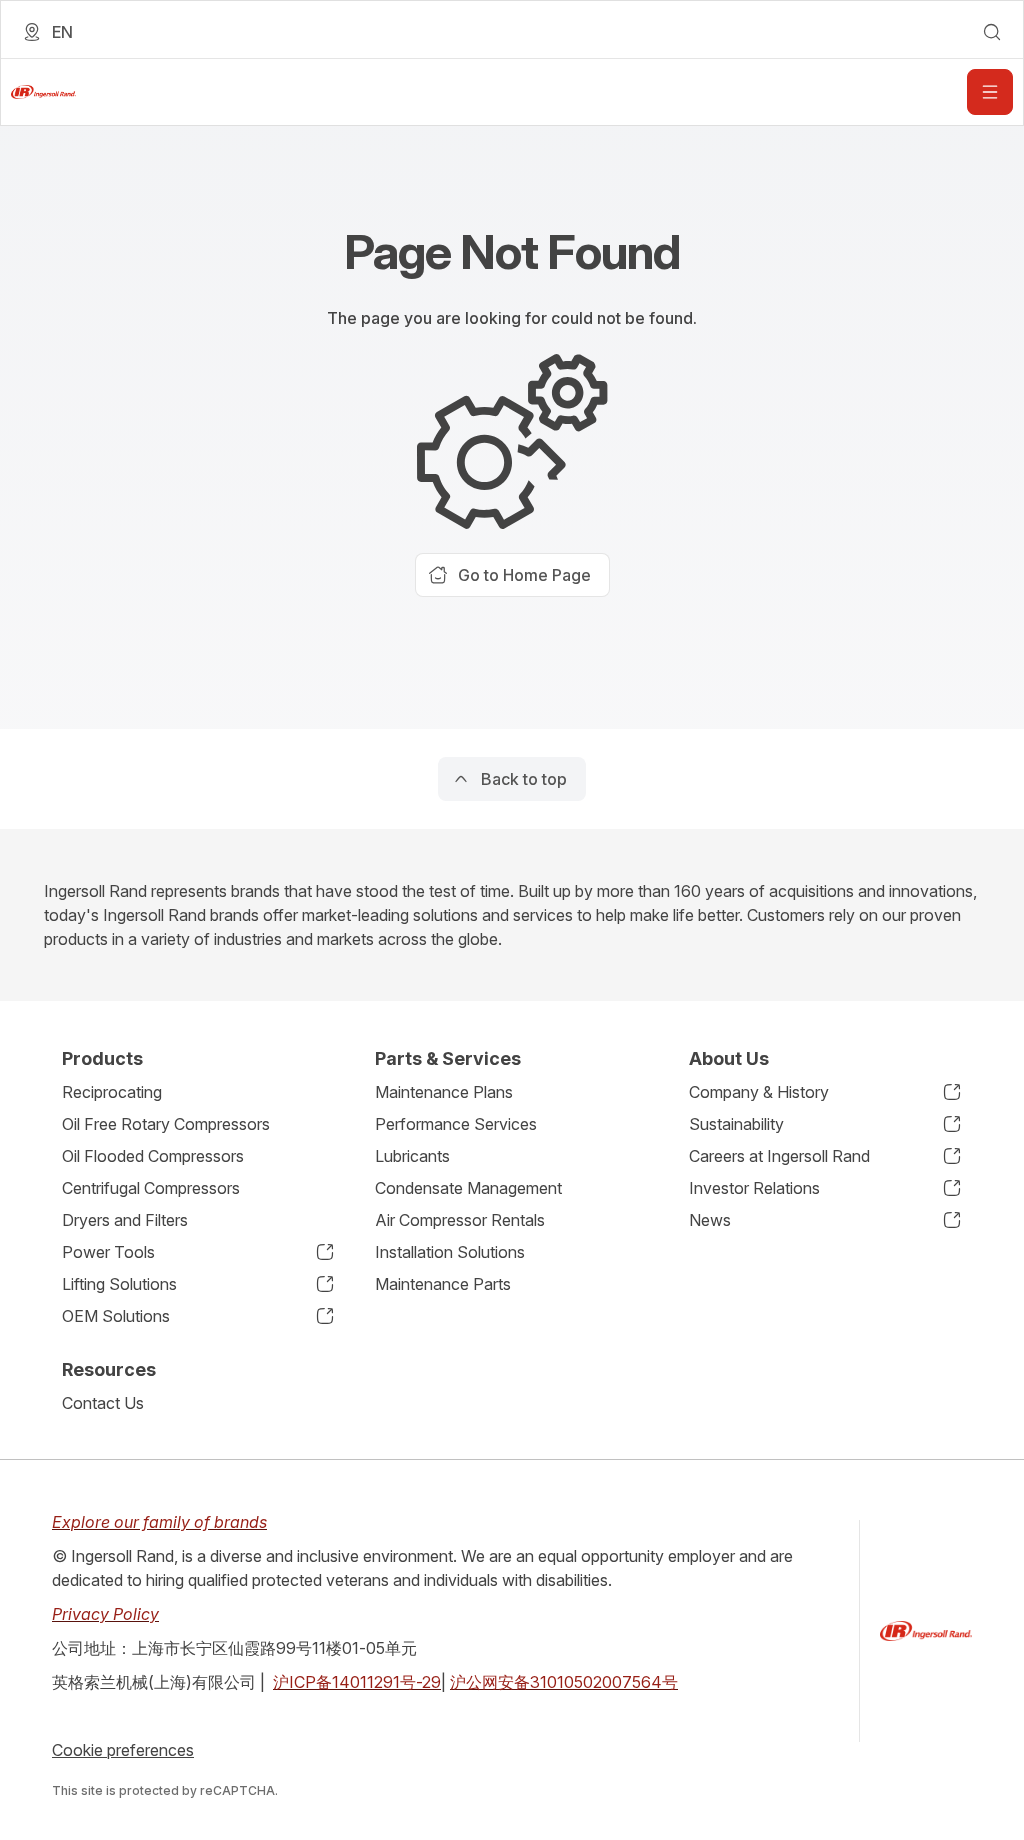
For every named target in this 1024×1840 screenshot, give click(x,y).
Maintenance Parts (443, 1284)
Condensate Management (468, 1188)
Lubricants (412, 1156)
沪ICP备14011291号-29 (357, 1682)
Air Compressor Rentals (460, 1220)
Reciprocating (112, 1092)
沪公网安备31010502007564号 (564, 1682)
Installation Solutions (450, 1252)
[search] (992, 32)
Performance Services (456, 1124)
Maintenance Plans (444, 1092)
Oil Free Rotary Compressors (166, 1124)
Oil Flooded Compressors (153, 1156)
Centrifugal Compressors (151, 1188)
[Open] (990, 92)
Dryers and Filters (125, 1220)
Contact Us (103, 1403)
